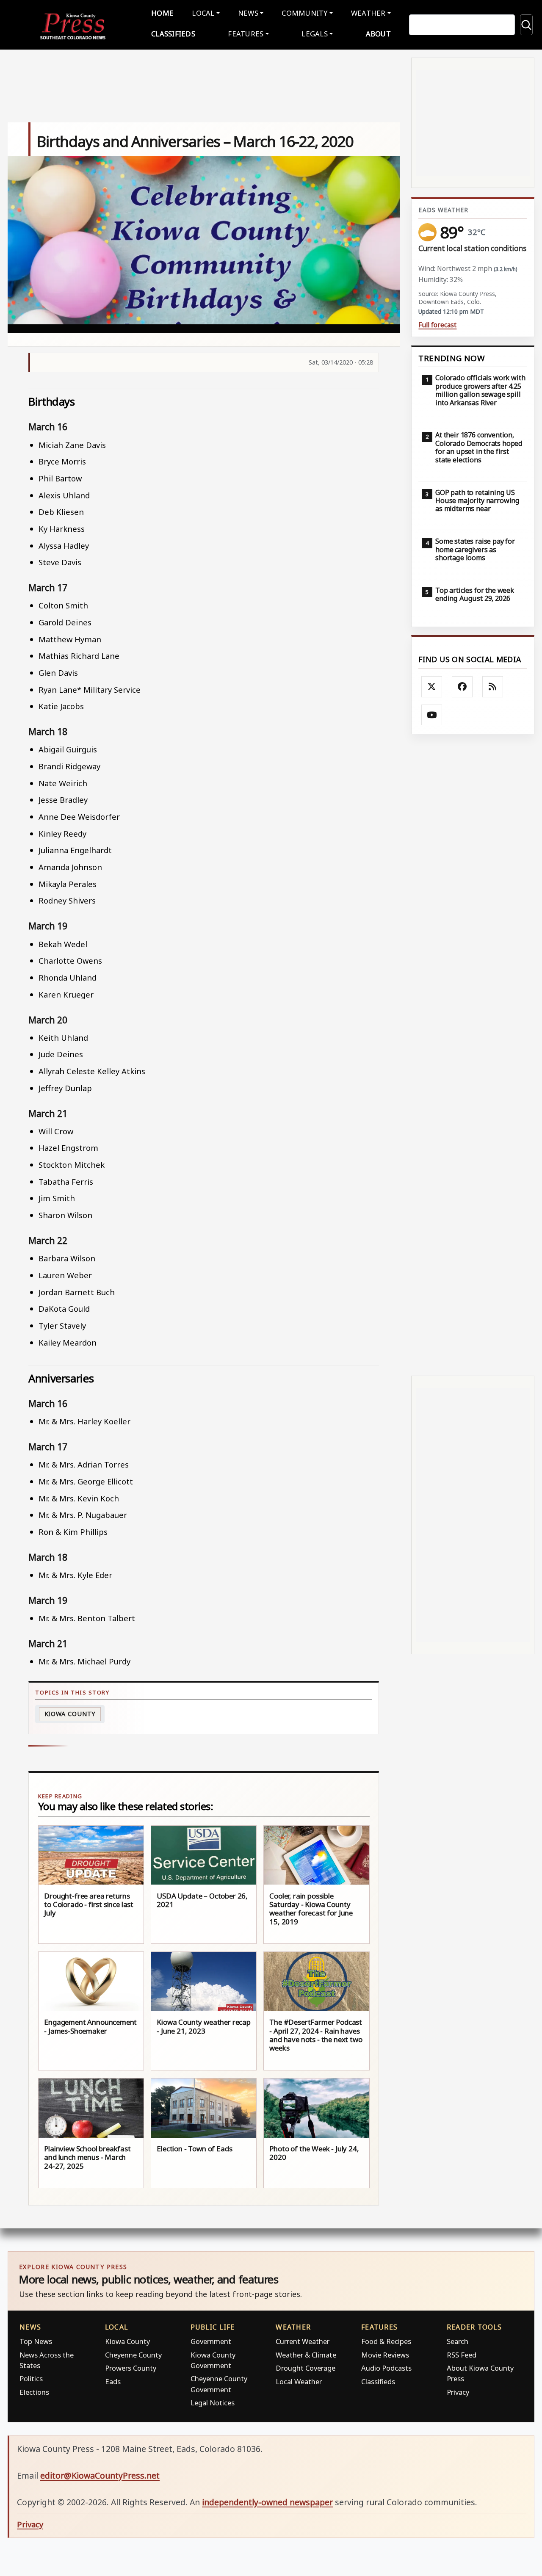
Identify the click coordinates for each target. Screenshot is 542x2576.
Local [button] (203, 13)
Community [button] (304, 13)
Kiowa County (70, 1714)
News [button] (248, 13)
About (378, 34)
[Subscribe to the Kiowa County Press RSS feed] (493, 687)
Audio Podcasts (386, 2368)
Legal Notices (213, 2403)
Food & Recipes (386, 2341)
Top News (36, 2341)
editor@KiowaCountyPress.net (100, 2475)
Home (162, 13)
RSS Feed (462, 2355)
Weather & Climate (306, 2355)
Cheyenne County (133, 2355)
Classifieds (173, 34)
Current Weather (303, 2341)
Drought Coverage (306, 2368)
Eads (113, 2381)
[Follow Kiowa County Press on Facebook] (462, 687)
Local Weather (299, 2381)
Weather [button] (368, 13)
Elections (34, 2392)
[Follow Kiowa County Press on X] (432, 687)
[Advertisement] (473, 1055)
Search (458, 2341)
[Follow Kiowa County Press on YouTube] (432, 715)
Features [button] (246, 34)
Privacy (458, 2392)
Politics (31, 2378)
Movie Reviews (385, 2355)
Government (211, 2341)
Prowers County (131, 2368)
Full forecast (437, 325)
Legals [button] (315, 34)
